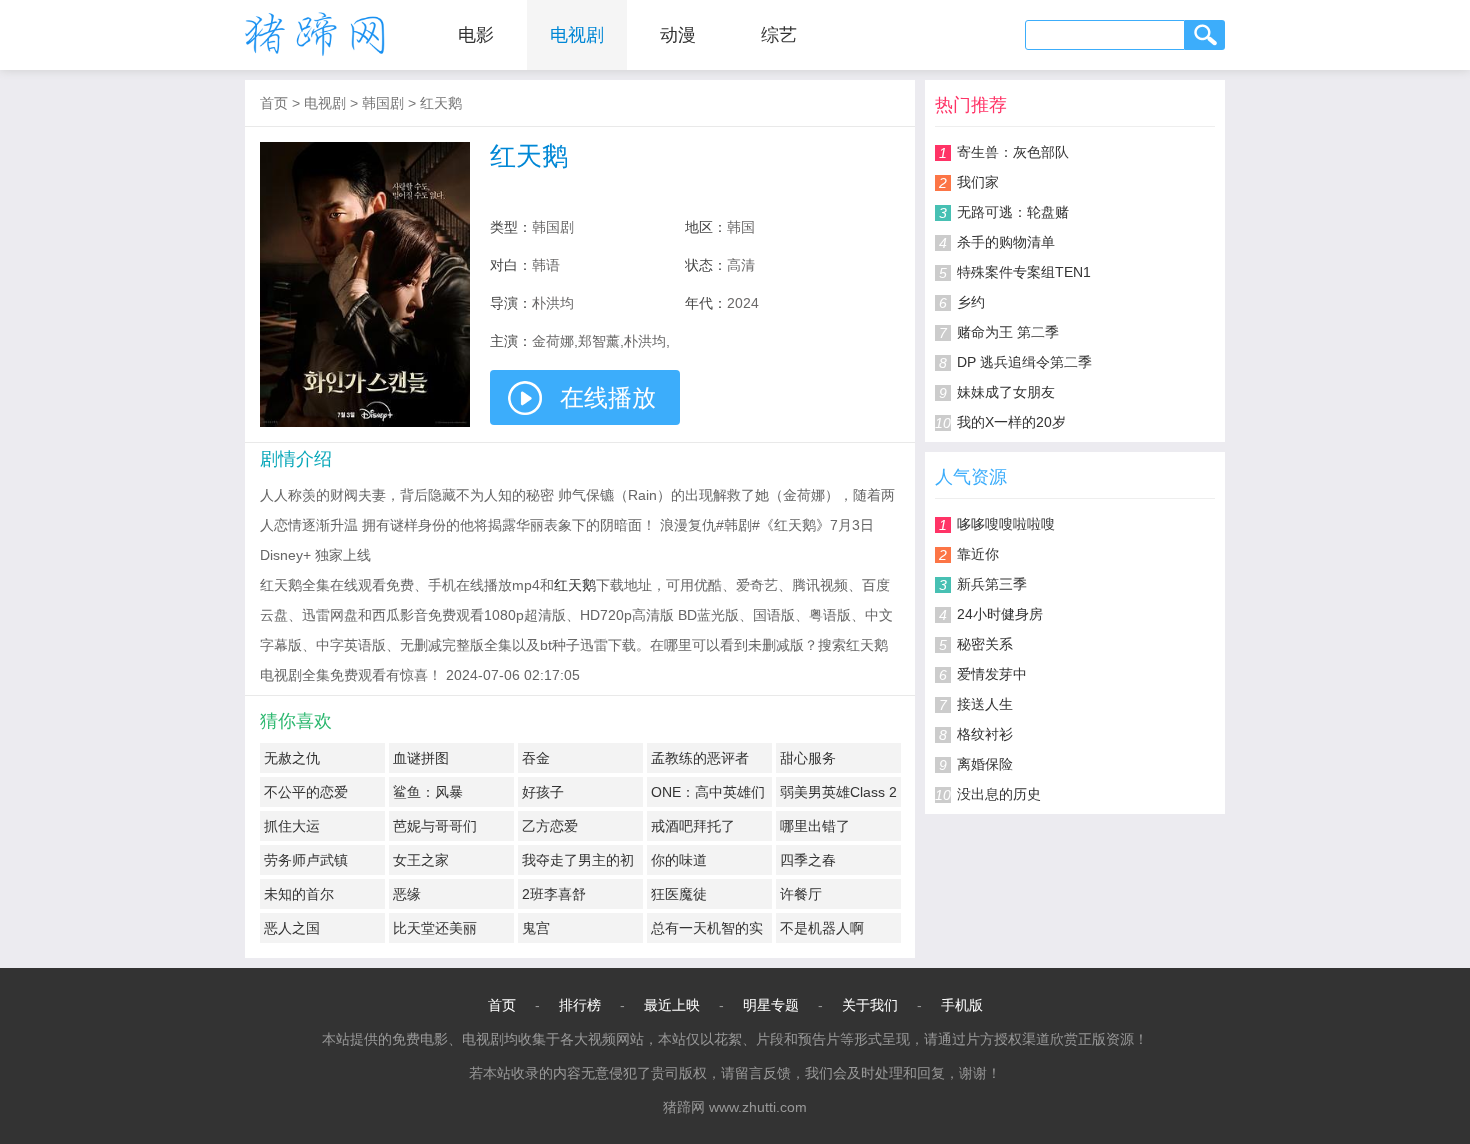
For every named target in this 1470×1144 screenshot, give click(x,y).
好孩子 (543, 792)
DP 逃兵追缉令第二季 (1024, 362)
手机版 (962, 1005)
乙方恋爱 (550, 826)
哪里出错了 (815, 826)
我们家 (978, 182)
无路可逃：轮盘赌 (1013, 212)
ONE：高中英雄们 (708, 792)
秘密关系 (985, 644)
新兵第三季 (992, 584)
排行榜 (580, 1005)
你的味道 (679, 860)
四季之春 (808, 860)
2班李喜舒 (554, 894)
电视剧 (577, 35)
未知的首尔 (299, 894)
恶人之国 (292, 928)
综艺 (779, 35)
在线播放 (608, 397)
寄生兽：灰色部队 (1013, 152)
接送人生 (985, 704)
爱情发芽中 (992, 674)
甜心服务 (808, 758)
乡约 (971, 302)
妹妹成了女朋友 (1006, 392)
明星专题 (771, 1005)
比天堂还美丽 (435, 928)
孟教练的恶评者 (700, 758)
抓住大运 (292, 826)
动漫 (678, 35)
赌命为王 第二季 (1008, 332)
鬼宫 (536, 928)
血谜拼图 (421, 758)
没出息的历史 (999, 794)
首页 (274, 103)
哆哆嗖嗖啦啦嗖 (1006, 524)
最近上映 (672, 1005)
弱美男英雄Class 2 (838, 792)
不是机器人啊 (822, 928)
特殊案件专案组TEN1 (1024, 272)
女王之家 (421, 860)
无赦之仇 (292, 758)
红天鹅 (441, 103)
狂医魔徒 (679, 894)
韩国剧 (383, 103)
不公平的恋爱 (306, 792)
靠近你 (978, 554)
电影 (476, 35)
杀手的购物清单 (1006, 242)
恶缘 (407, 894)
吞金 (536, 758)
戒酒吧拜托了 (693, 826)
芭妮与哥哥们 (435, 826)
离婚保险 (985, 764)
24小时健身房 (1000, 614)
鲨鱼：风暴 (428, 792)
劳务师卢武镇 (306, 860)
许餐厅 (801, 894)
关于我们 (870, 1005)
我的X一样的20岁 (1011, 422)
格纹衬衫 (985, 734)
